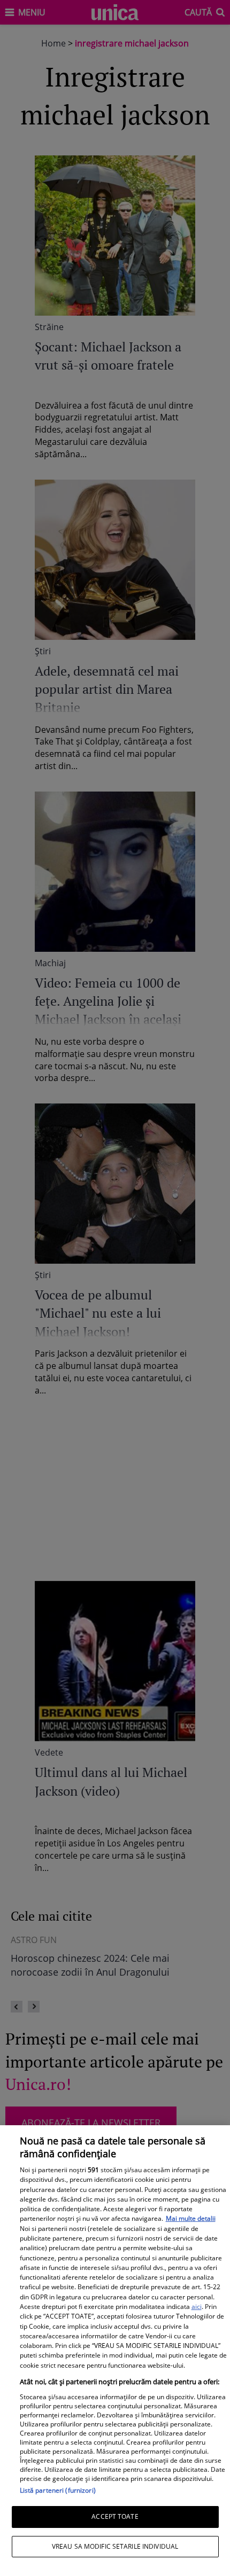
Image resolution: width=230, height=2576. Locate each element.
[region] (115, 2351)
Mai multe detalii (191, 2218)
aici (197, 2307)
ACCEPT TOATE (115, 2516)
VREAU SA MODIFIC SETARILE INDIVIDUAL (115, 2546)
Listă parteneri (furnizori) (58, 2490)
